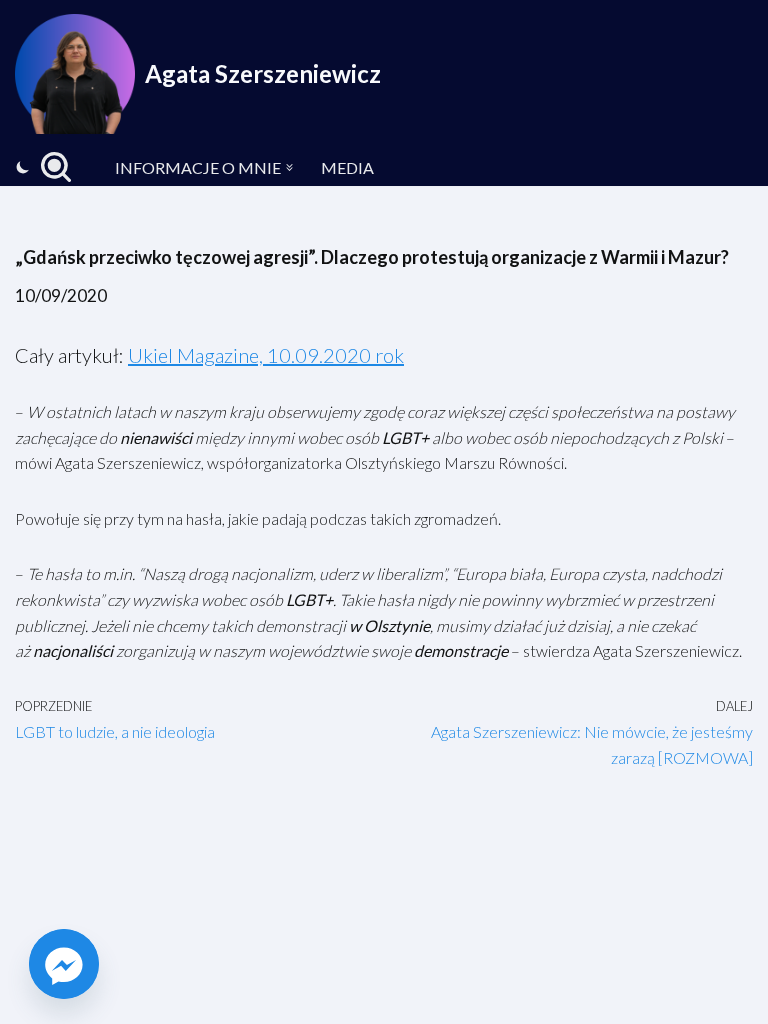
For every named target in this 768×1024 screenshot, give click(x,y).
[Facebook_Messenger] (64, 964)
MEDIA (347, 167)
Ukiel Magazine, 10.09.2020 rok (266, 355)
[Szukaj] (56, 167)
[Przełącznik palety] (23, 167)
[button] (289, 167)
